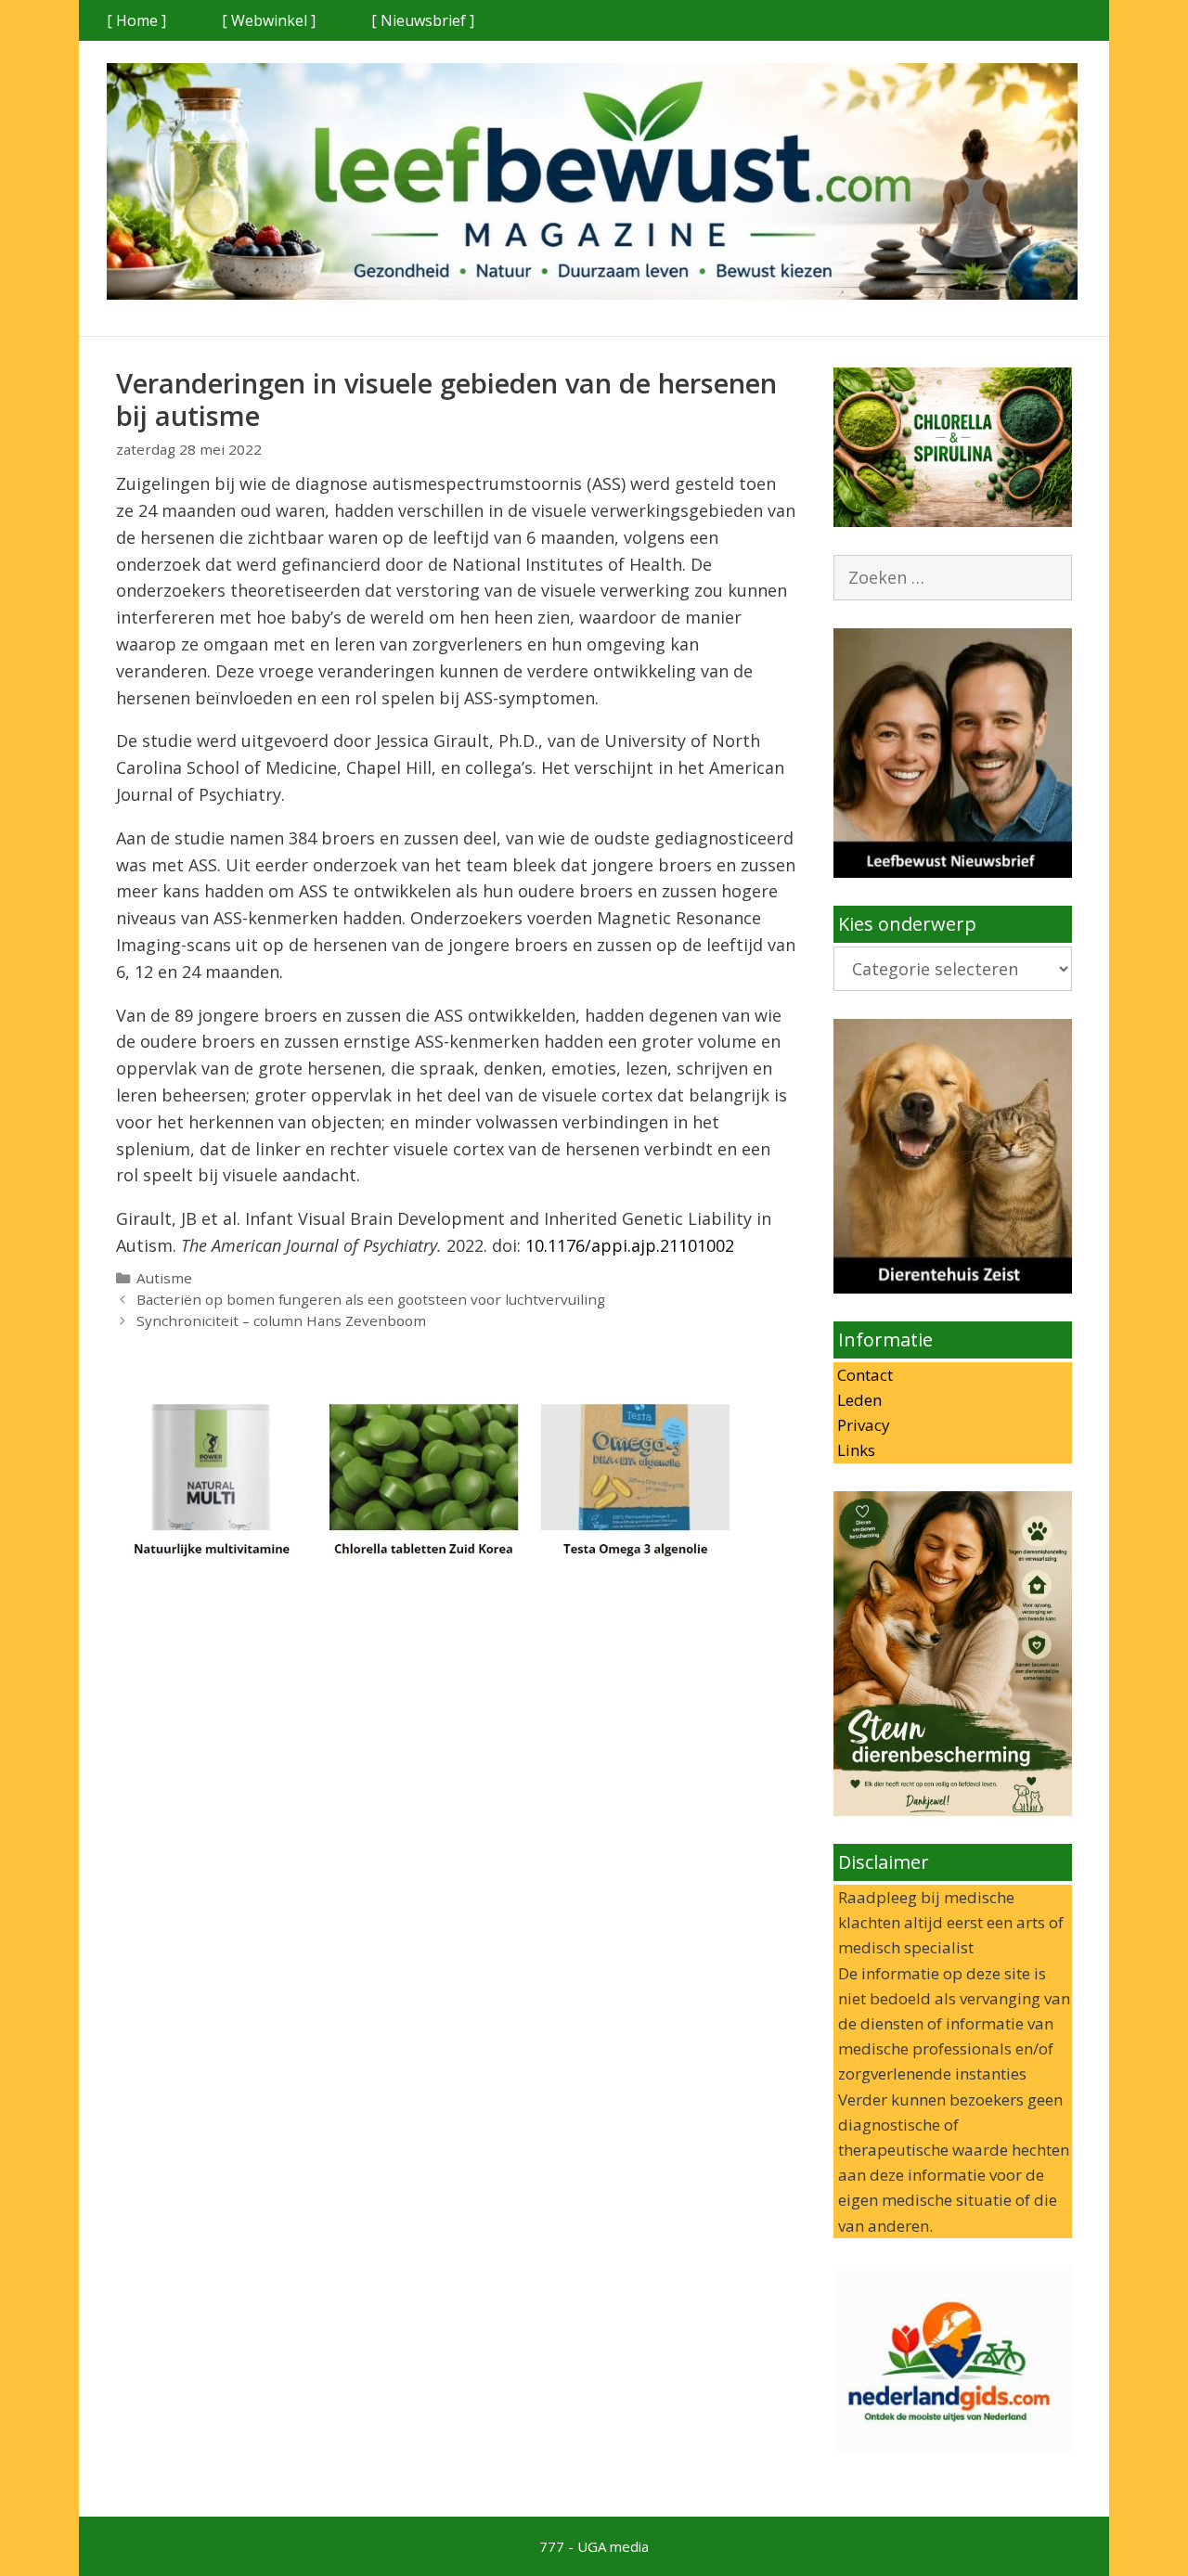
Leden (858, 1400)
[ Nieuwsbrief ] (423, 20)
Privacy (862, 1425)
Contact (863, 1375)
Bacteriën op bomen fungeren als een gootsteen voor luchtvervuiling (371, 1299)
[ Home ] (136, 20)
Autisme (164, 1278)
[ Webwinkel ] (269, 20)
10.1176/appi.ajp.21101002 (630, 1245)
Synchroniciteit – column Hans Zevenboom (281, 1320)
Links (854, 1450)
